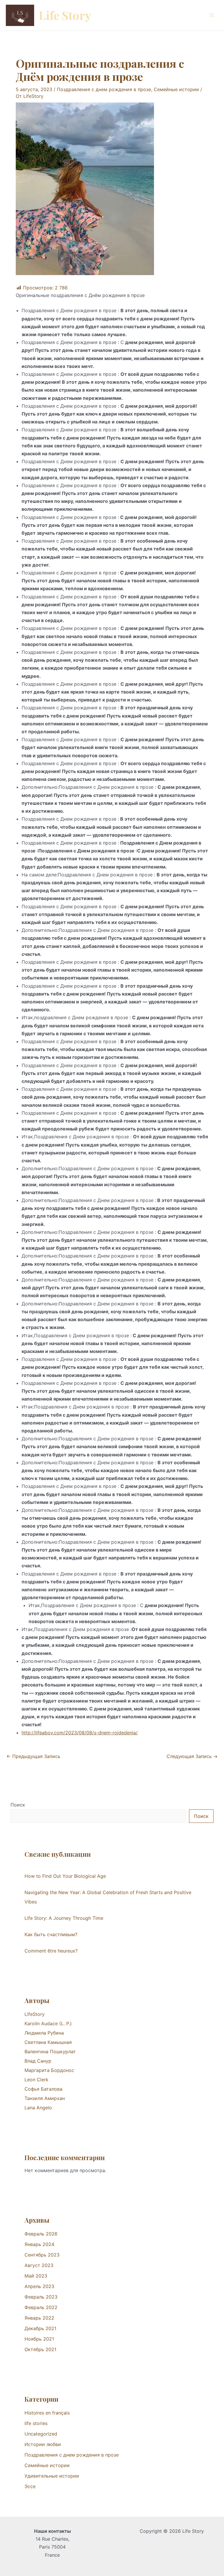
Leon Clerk (36, 2080)
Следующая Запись (192, 1756)
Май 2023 (36, 2276)
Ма (28, 2070)
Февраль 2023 (41, 2297)
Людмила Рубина (44, 2033)
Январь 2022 (39, 2318)
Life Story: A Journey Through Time (64, 1918)
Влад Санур (38, 2061)
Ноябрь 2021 (39, 2339)
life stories (36, 2423)
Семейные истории (176, 89)
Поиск (18, 1805)
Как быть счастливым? (51, 1934)
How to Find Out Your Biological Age (65, 1876)
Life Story (65, 15)
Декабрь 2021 (40, 2328)
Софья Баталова (43, 2089)
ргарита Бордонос (53, 2070)
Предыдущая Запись (33, 1756)
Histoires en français (47, 2413)
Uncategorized (41, 2434)
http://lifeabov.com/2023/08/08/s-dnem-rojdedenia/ (80, 1733)
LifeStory (35, 2014)
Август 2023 (39, 2265)
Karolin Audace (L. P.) (48, 2023)
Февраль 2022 (41, 2307)
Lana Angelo (38, 2108)
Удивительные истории (52, 2476)
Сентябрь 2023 (42, 2255)
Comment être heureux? (51, 1951)
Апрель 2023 (39, 2286)
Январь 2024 (39, 2244)
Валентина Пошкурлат (50, 2052)
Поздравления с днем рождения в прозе (104, 89)
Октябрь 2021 (40, 2349)
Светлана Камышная (48, 2042)
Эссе (30, 2486)
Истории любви (43, 2444)
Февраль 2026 (41, 2234)
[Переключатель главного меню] (212, 15)
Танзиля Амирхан (45, 2098)
